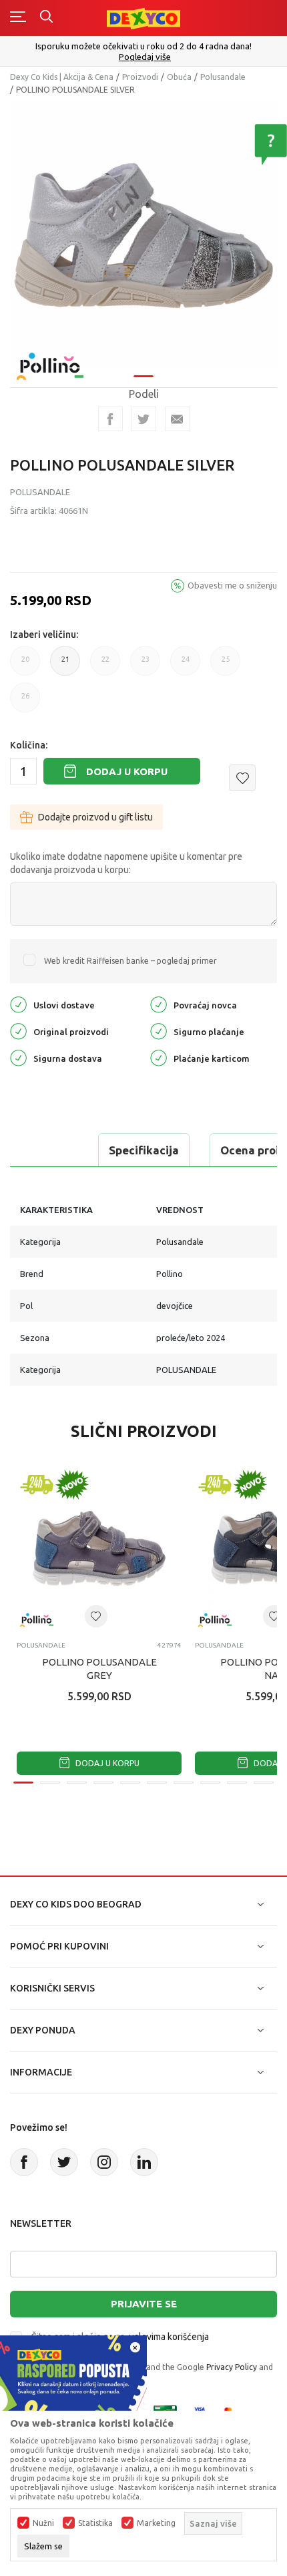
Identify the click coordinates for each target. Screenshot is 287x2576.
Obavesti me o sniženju (232, 585)
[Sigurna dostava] (18, 1057)
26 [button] (25, 702)
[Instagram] (104, 2162)
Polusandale (223, 77)
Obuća (179, 77)
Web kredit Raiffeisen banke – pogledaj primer (130, 961)
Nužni (43, 2523)
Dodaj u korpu (127, 771)
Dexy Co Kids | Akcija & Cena (62, 77)
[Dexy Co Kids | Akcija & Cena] (143, 18)
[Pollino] (50, 358)
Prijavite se (144, 2304)
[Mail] (177, 419)
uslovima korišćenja (169, 2337)
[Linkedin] (144, 2162)
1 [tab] (143, 376)
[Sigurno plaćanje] (159, 1030)
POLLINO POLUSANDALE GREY (99, 1669)
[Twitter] (64, 2162)
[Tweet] (144, 419)
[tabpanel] (143, 235)
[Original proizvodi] (18, 1030)
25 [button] (226, 665)
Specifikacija (144, 1150)
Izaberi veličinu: (44, 635)
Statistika (95, 2523)
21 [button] (65, 665)
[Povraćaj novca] (159, 1003)
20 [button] (25, 665)
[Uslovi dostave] (18, 1003)
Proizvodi (140, 77)
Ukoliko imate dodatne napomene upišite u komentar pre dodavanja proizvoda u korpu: (126, 863)
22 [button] (105, 665)
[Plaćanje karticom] (159, 1057)
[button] (242, 778)
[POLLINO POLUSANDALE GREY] (99, 1549)
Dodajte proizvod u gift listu (95, 817)
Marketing (156, 2523)
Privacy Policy (232, 2367)
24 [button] (186, 665)
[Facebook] (110, 419)
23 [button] (146, 665)
